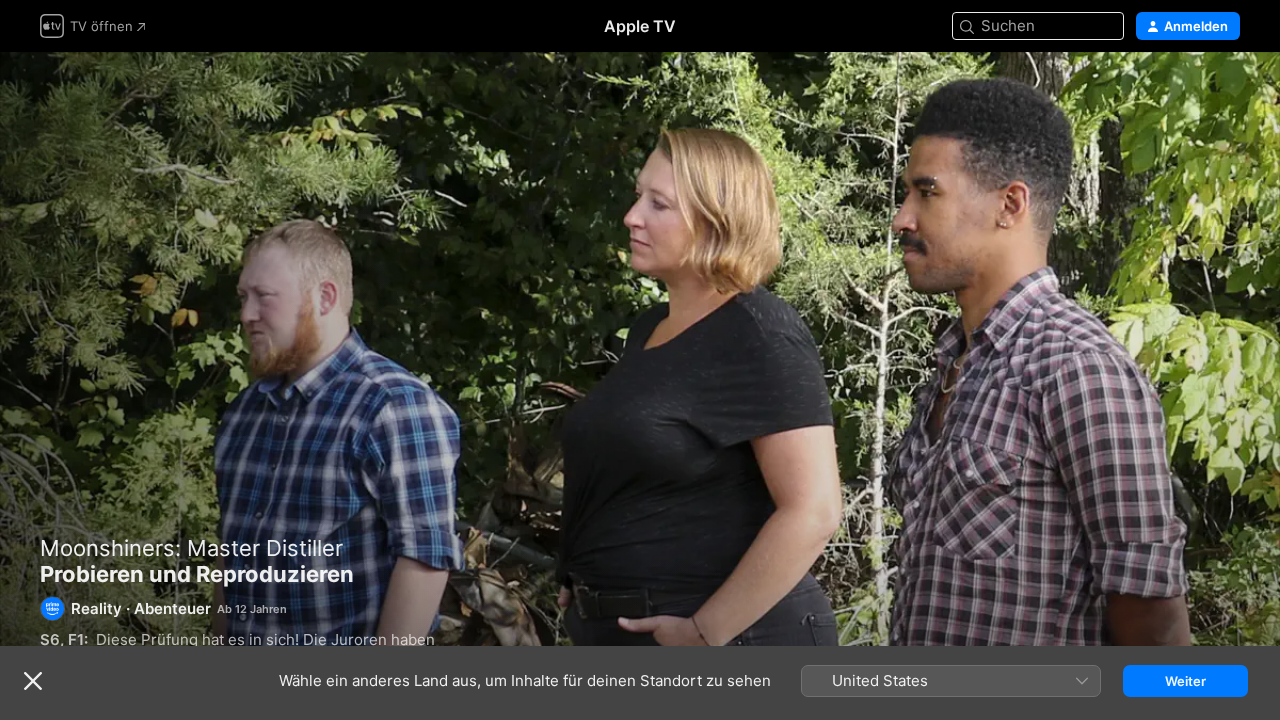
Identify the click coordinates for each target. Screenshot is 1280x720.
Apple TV (640, 26)
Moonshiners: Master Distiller (191, 548)
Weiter (1185, 681)
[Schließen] (33, 681)
